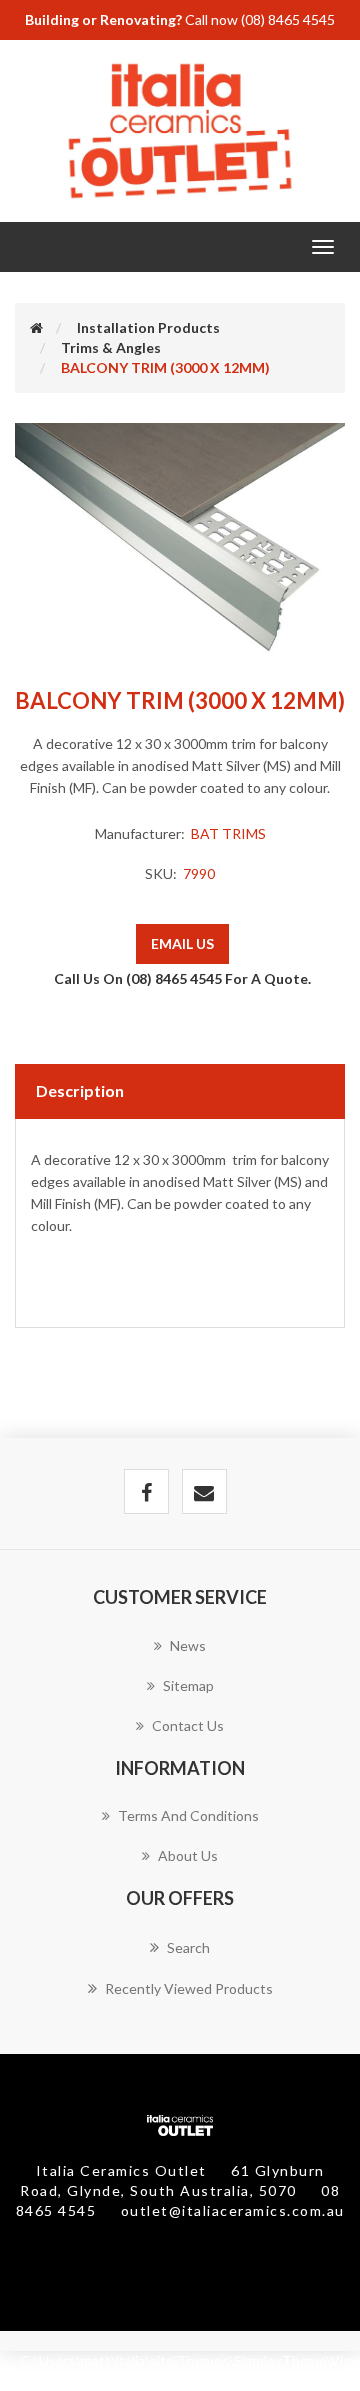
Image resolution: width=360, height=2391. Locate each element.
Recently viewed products (189, 1988)
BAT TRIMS (228, 833)
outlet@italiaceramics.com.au (233, 2210)
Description (80, 1090)
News (188, 1645)
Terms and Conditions (188, 1815)
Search (188, 1947)
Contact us (188, 1725)
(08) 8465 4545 (288, 19)
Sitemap (188, 1685)
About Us (188, 1855)
